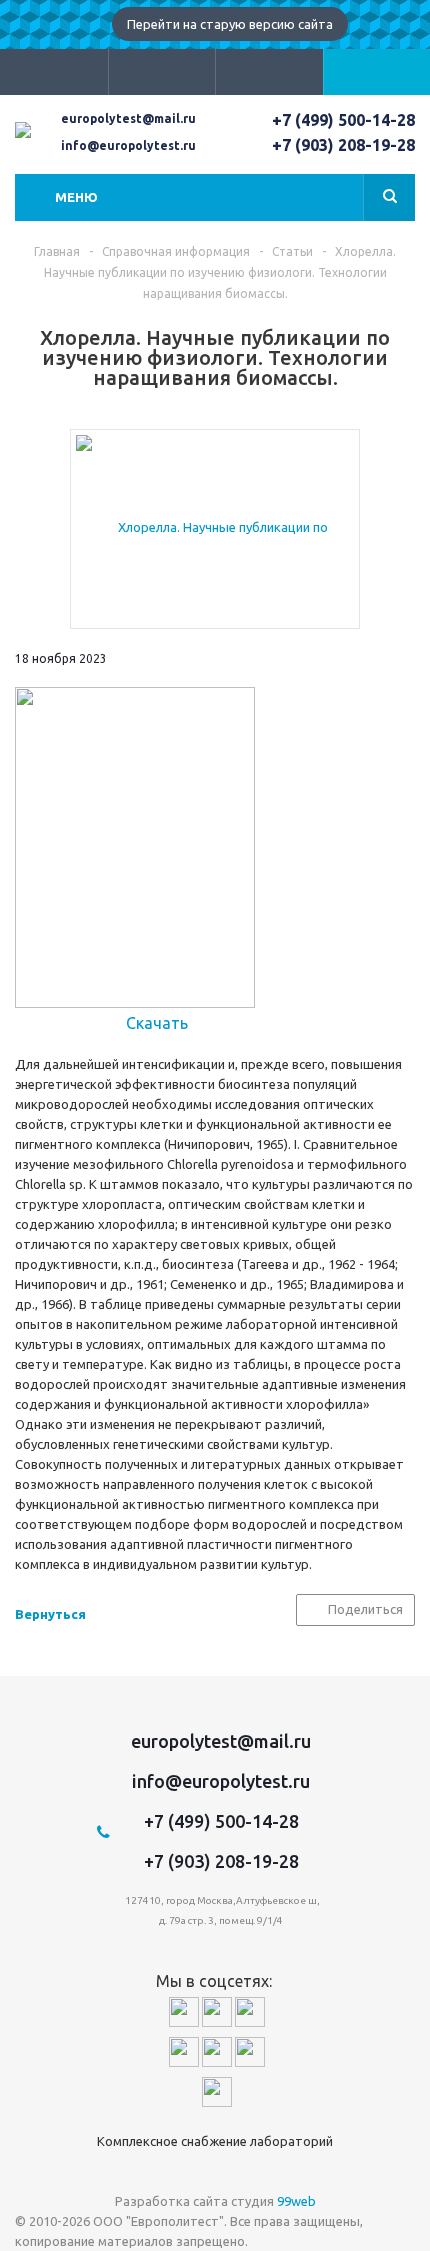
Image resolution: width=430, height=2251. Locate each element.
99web (296, 2201)
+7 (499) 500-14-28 (343, 120)
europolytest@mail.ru (128, 118)
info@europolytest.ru (128, 145)
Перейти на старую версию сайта (230, 24)
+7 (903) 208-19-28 (343, 145)
